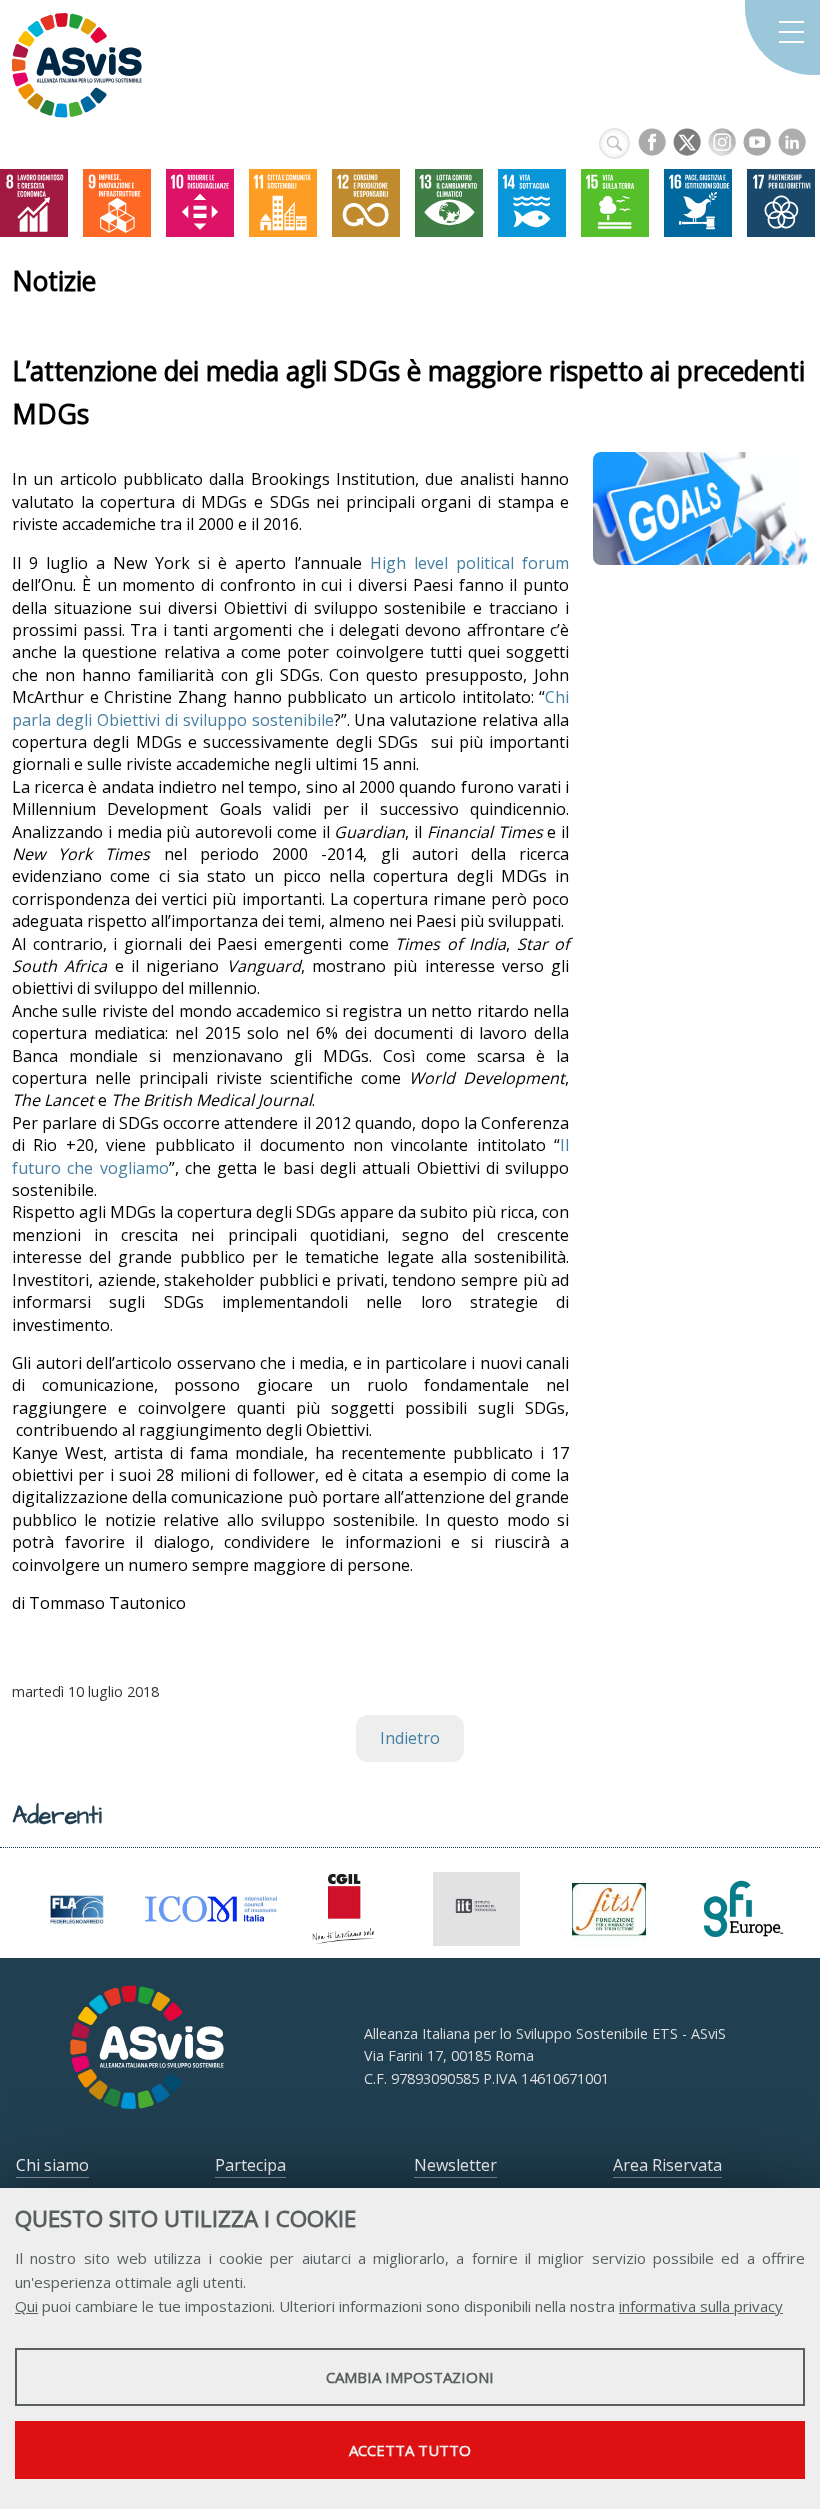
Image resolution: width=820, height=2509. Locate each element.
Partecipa (250, 2165)
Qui (26, 2306)
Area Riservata (667, 2165)
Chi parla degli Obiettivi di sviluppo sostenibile (290, 708)
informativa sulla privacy (701, 2306)
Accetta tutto (410, 2450)
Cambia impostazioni (410, 2377)
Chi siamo (52, 2165)
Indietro (410, 1738)
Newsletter (455, 2165)
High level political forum (469, 563)
